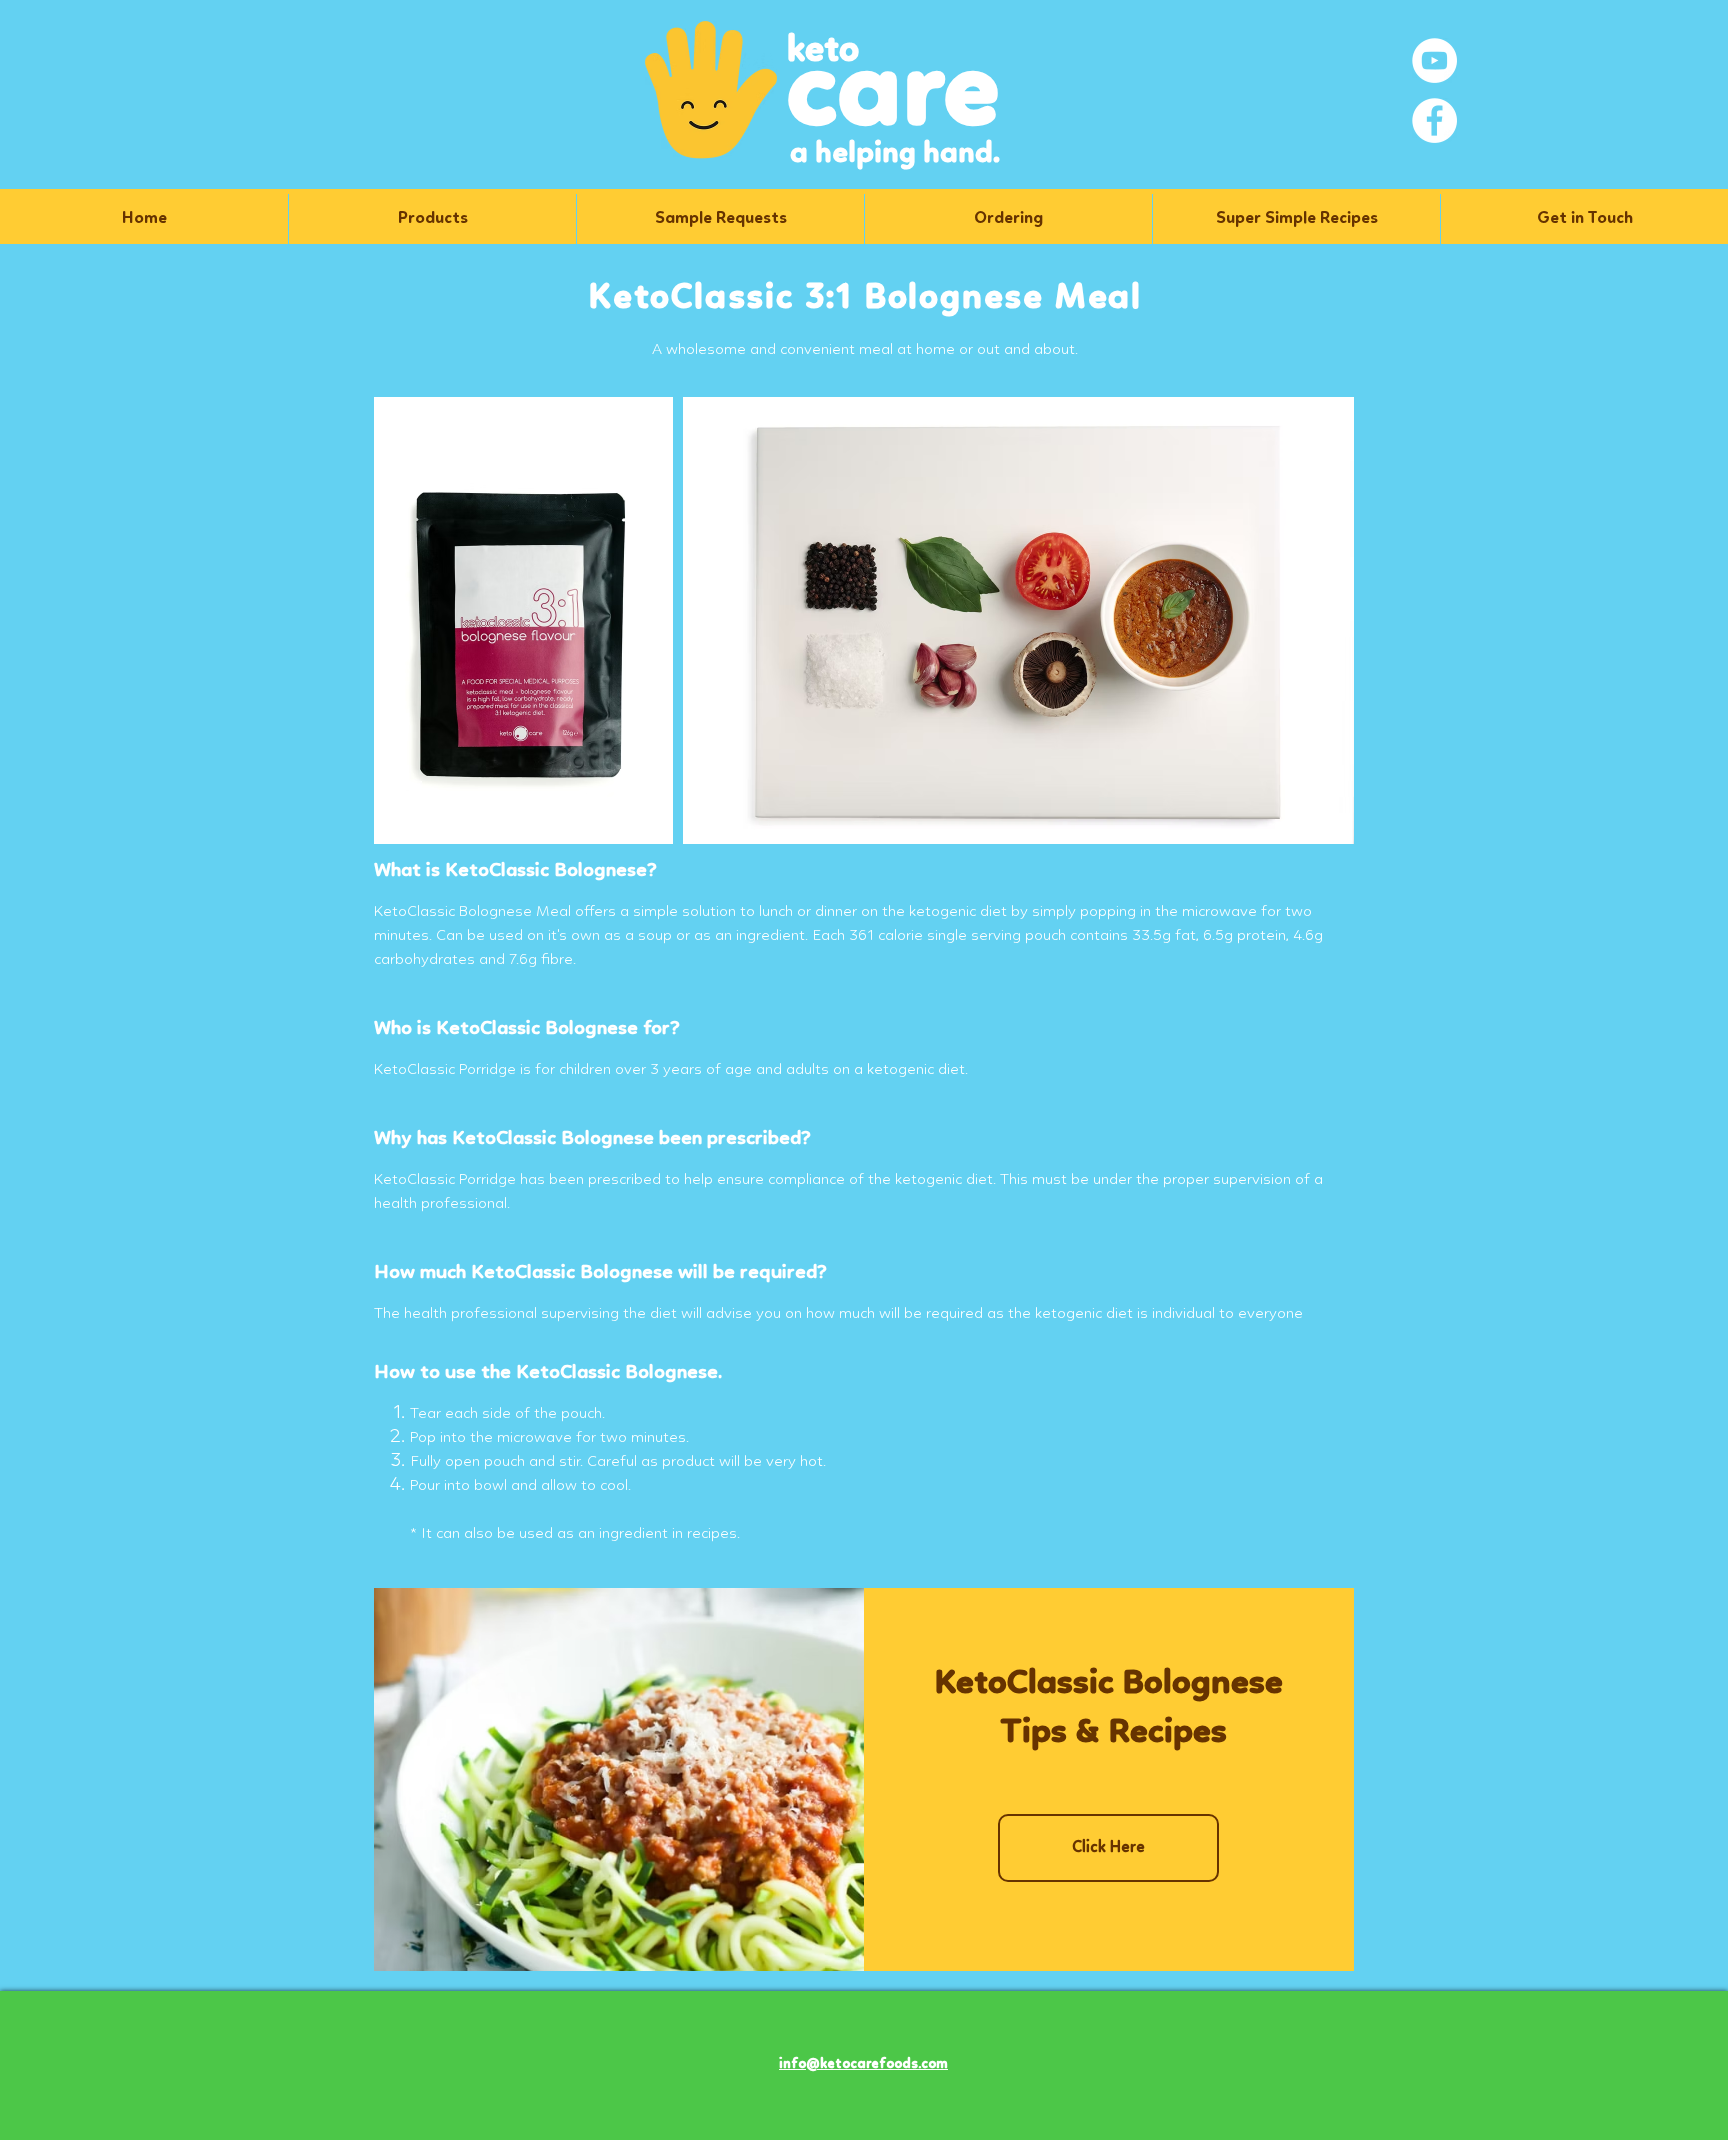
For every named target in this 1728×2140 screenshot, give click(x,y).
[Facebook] (1434, 120)
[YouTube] (1434, 60)
